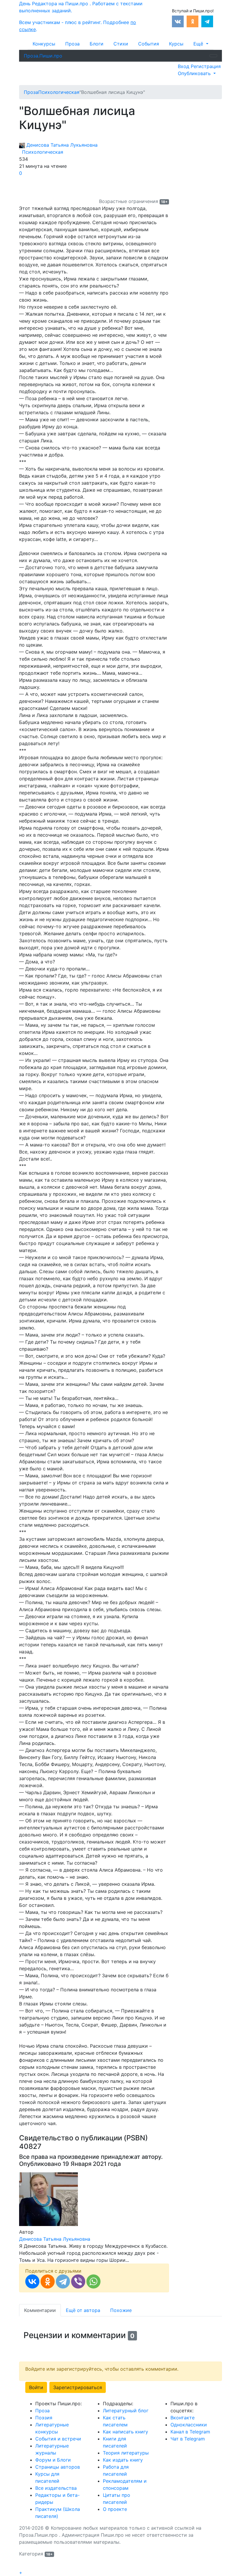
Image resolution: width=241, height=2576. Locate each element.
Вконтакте (183, 2418)
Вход (184, 66)
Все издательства (56, 2488)
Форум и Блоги (53, 2460)
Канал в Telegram (190, 2432)
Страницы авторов (58, 2467)
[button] (201, 44)
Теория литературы (126, 2453)
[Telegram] (63, 2281)
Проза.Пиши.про (43, 56)
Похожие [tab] (121, 2310)
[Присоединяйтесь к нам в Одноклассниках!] (193, 21)
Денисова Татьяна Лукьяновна (61, 145)
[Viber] (78, 2281)
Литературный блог (126, 2411)
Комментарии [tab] (40, 2310)
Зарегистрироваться (78, 2387)
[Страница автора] (48, 2198)
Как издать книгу (123, 2460)
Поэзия (44, 2418)
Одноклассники (189, 2425)
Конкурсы (44, 44)
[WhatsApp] (93, 2281)
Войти (36, 2387)
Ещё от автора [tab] (83, 2310)
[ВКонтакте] (32, 2281)
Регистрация (206, 66)
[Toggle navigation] (213, 56)
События (149, 44)
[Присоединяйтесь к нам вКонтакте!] (178, 21)
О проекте (115, 2509)
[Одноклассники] (48, 2281)
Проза (72, 44)
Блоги (97, 44)
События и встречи (58, 2439)
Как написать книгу (125, 2432)
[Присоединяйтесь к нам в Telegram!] (207, 21)
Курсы (176, 44)
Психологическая (41, 152)
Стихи (121, 44)
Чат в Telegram (188, 2439)
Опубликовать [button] (195, 73)
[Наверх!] (23, 2566)
